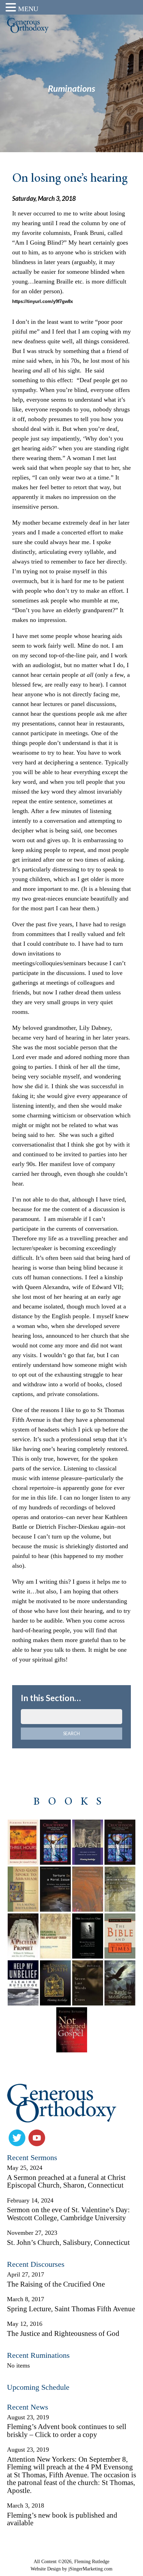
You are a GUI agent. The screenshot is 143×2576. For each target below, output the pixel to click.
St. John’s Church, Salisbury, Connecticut (68, 2242)
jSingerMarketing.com (90, 2569)
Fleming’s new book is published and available (62, 2519)
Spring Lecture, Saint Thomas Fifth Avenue (71, 2309)
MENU (28, 9)
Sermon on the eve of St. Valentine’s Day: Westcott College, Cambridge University (68, 2214)
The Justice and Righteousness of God (63, 2333)
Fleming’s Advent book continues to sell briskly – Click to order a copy (67, 2431)
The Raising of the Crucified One (56, 2284)
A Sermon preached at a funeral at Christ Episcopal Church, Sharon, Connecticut (66, 2181)
